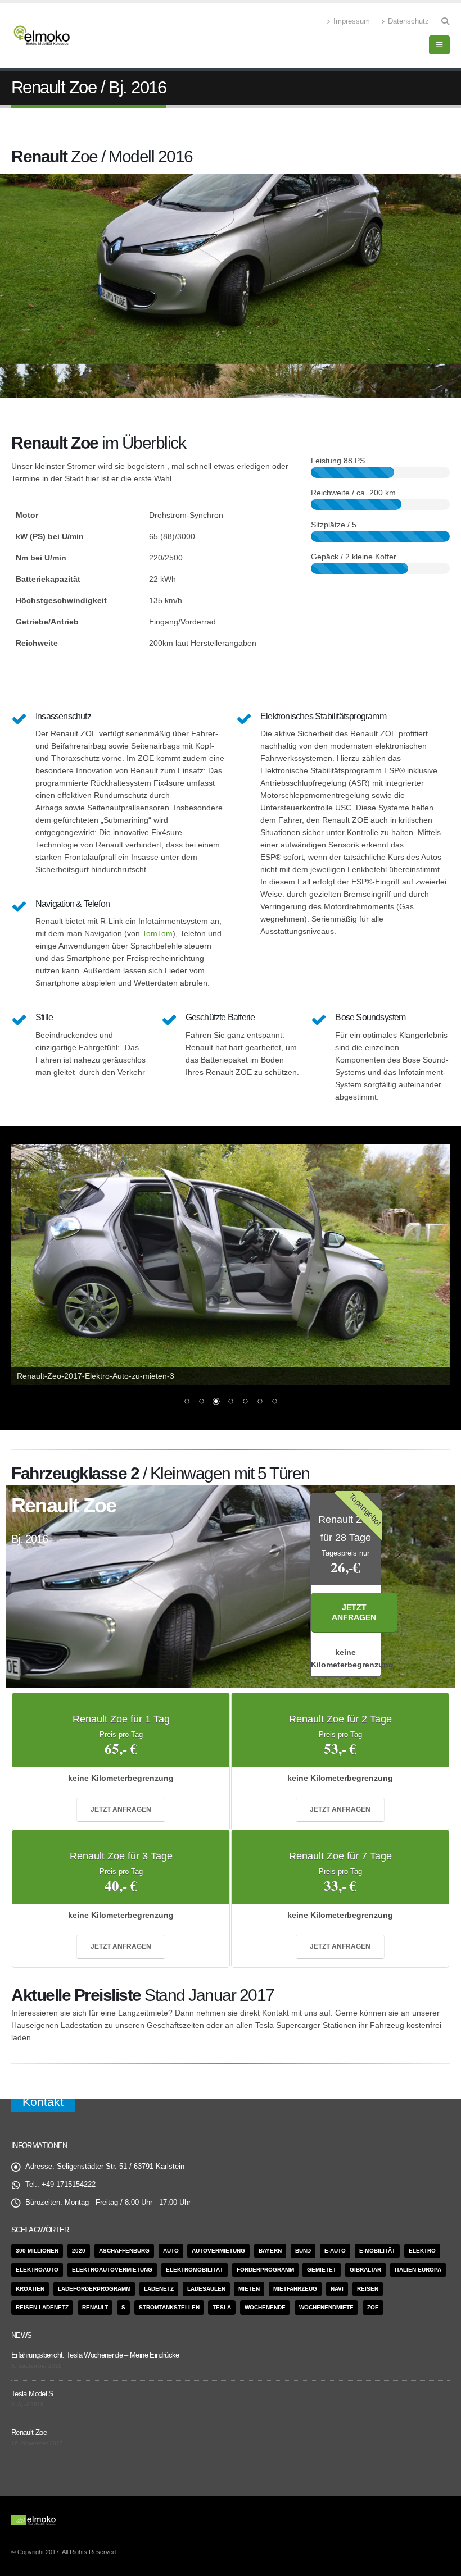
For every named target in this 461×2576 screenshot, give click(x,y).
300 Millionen (37, 2251)
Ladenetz (159, 2289)
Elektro (422, 2251)
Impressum (352, 21)
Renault (95, 2307)
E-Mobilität (377, 2251)
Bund (303, 2251)
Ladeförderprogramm (94, 2289)
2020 (79, 2251)
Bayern (270, 2251)
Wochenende (265, 2307)
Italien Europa (418, 2270)
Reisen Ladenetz (42, 2307)
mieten (249, 2289)
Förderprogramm (265, 2270)
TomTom (157, 933)
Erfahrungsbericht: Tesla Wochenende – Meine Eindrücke (95, 2355)
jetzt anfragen (354, 1613)
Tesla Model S (32, 2394)
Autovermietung (218, 2251)
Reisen (368, 2289)
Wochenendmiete (326, 2307)
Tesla (222, 2307)
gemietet (322, 2270)
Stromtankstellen (169, 2307)
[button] (445, 21)
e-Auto (335, 2251)
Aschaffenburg (124, 2251)
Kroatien (30, 2289)
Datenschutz (408, 21)
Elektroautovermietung (112, 2270)
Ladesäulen (206, 2289)
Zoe (373, 2307)
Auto (171, 2251)
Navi (337, 2289)
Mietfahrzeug (295, 2289)
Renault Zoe (29, 2433)
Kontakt (43, 2102)
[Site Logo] (42, 35)
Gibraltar (365, 2270)
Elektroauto (37, 2270)
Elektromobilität (195, 2270)
